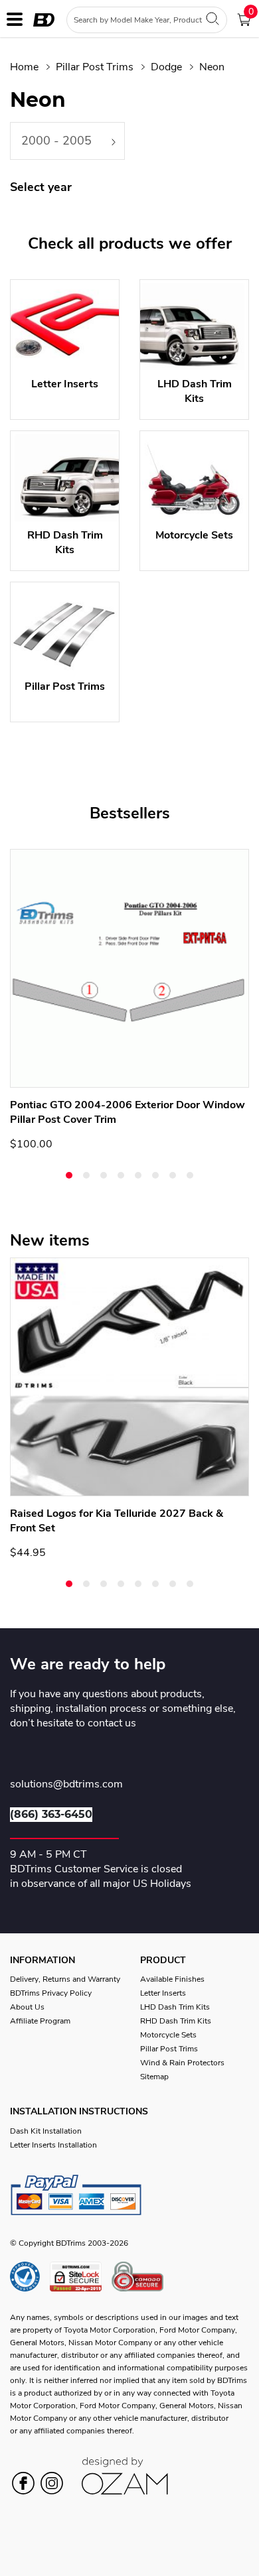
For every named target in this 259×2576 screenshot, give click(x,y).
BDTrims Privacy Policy (51, 1993)
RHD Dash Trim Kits (176, 2021)
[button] (69, 1175)
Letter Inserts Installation (53, 2145)
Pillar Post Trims (95, 67)
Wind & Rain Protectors (182, 2063)
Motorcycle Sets (168, 2035)
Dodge (166, 67)
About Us (27, 2007)
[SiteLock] (81, 2277)
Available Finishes (172, 1979)
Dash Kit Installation (46, 2131)
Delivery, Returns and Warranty (65, 1979)
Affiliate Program (40, 2021)
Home (24, 67)
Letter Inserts (163, 1993)
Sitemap (154, 2077)
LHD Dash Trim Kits (175, 2007)
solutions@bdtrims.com (66, 1785)
